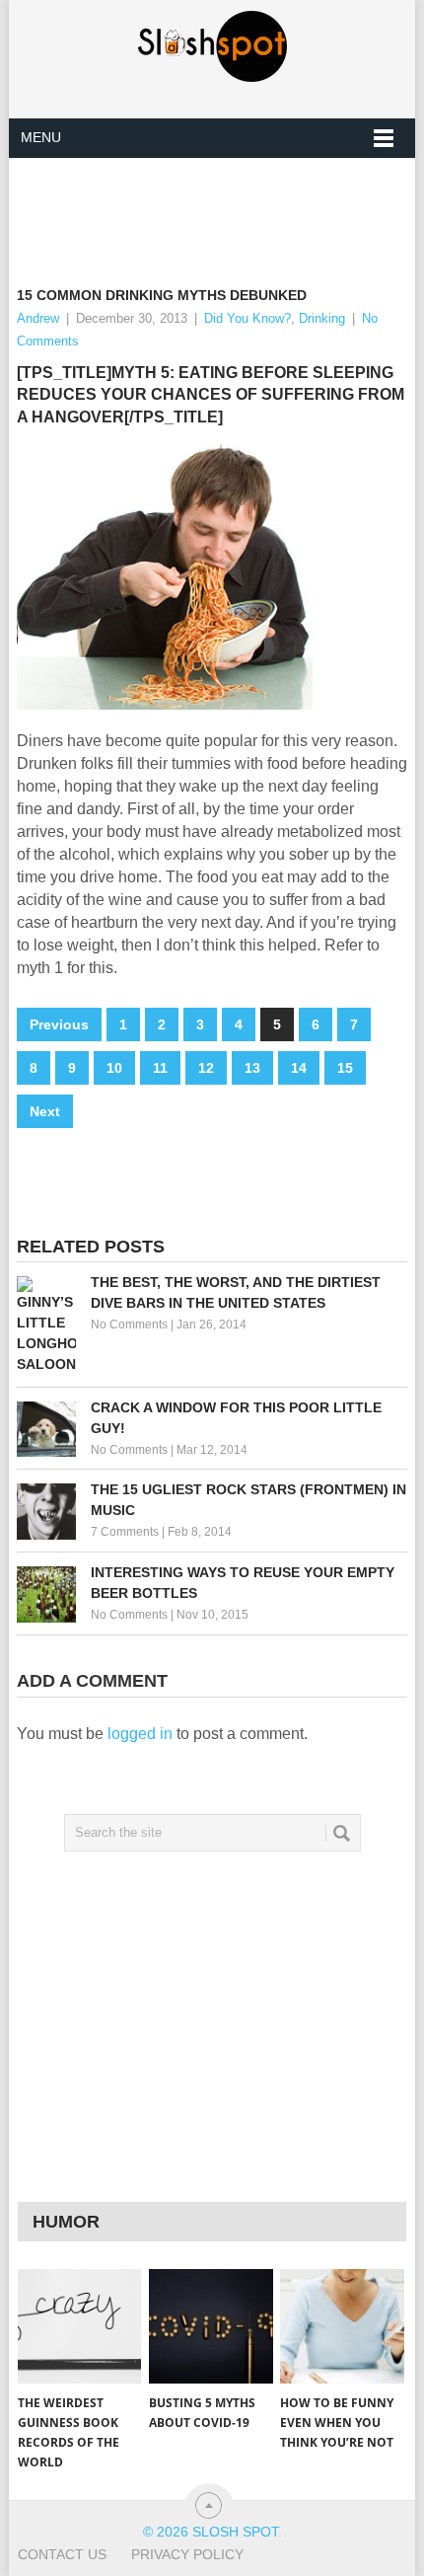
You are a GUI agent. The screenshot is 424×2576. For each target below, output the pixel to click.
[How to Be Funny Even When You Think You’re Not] (342, 2327)
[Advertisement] (220, 206)
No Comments (129, 1325)
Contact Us (62, 2554)
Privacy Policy (187, 2554)
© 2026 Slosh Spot (211, 2532)
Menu (41, 137)
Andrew (38, 318)
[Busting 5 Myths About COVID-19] (211, 2327)
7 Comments (125, 1532)
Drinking (322, 318)
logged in (140, 1734)
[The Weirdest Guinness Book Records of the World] (79, 2327)
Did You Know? (247, 318)
